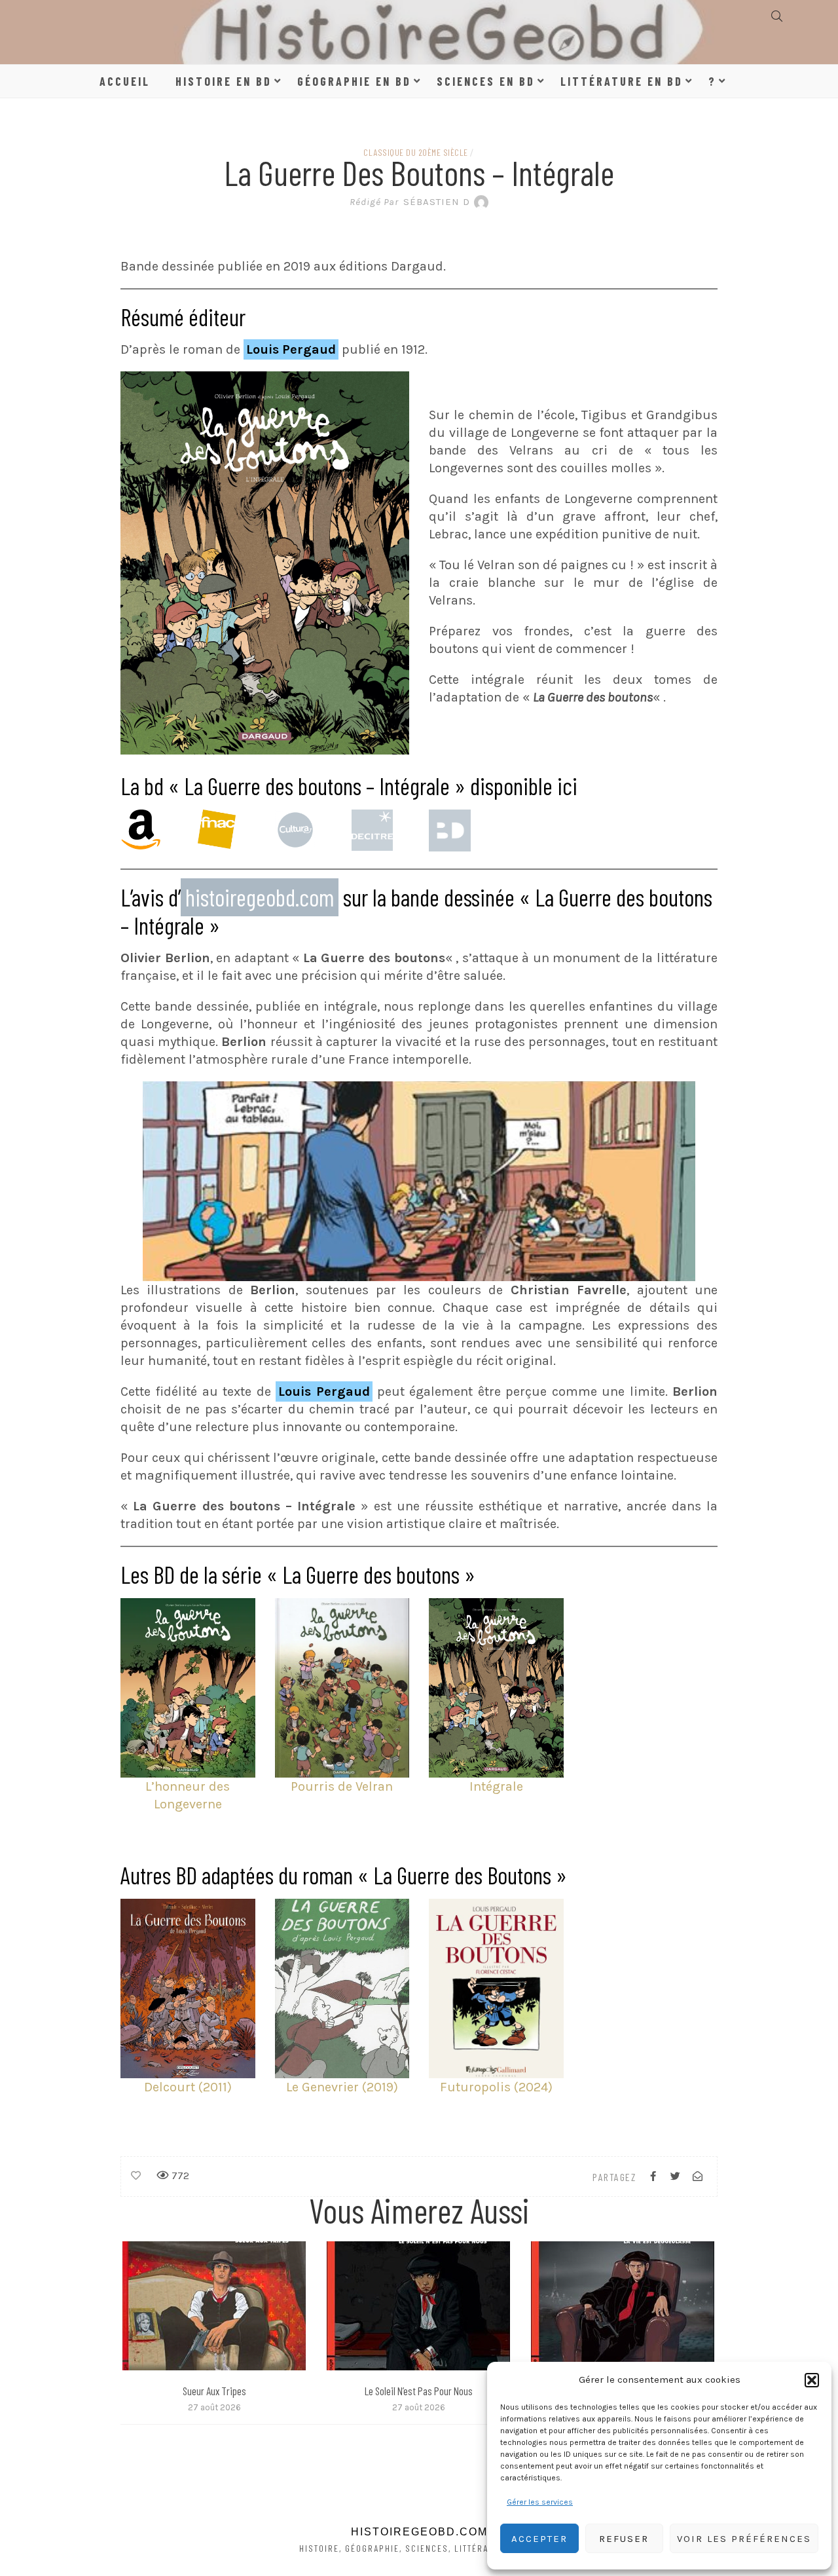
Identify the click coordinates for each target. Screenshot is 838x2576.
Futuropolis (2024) (496, 2087)
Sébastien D (410, 202)
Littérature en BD (622, 81)
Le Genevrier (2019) (342, 2087)
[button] (812, 2380)
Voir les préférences (744, 2539)
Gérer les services (540, 2502)
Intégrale (496, 1786)
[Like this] (136, 2176)
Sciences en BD (486, 81)
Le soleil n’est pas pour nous (419, 2391)
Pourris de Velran (342, 1786)
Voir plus (214, 2305)
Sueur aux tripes (214, 2391)
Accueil (125, 81)
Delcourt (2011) (188, 2087)
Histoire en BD (224, 81)
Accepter (539, 2539)
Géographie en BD (354, 81)
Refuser (624, 2539)
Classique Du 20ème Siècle (416, 152)
